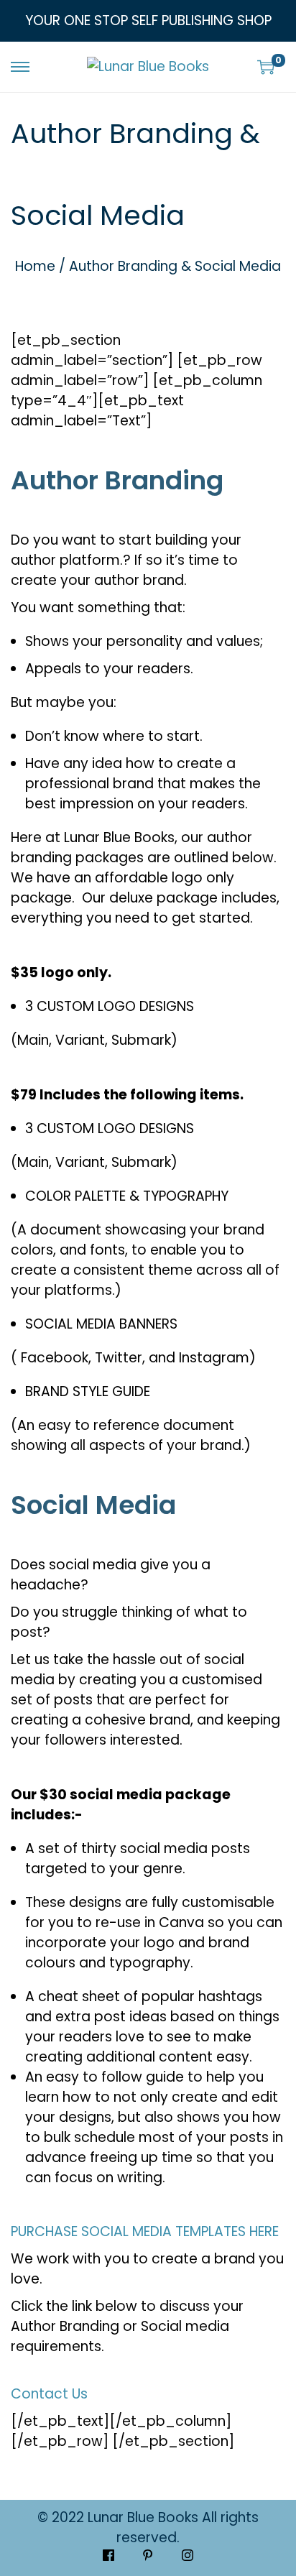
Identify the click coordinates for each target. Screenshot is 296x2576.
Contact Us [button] (49, 2394)
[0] (266, 67)
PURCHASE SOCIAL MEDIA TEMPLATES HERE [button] (145, 2231)
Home (35, 266)
